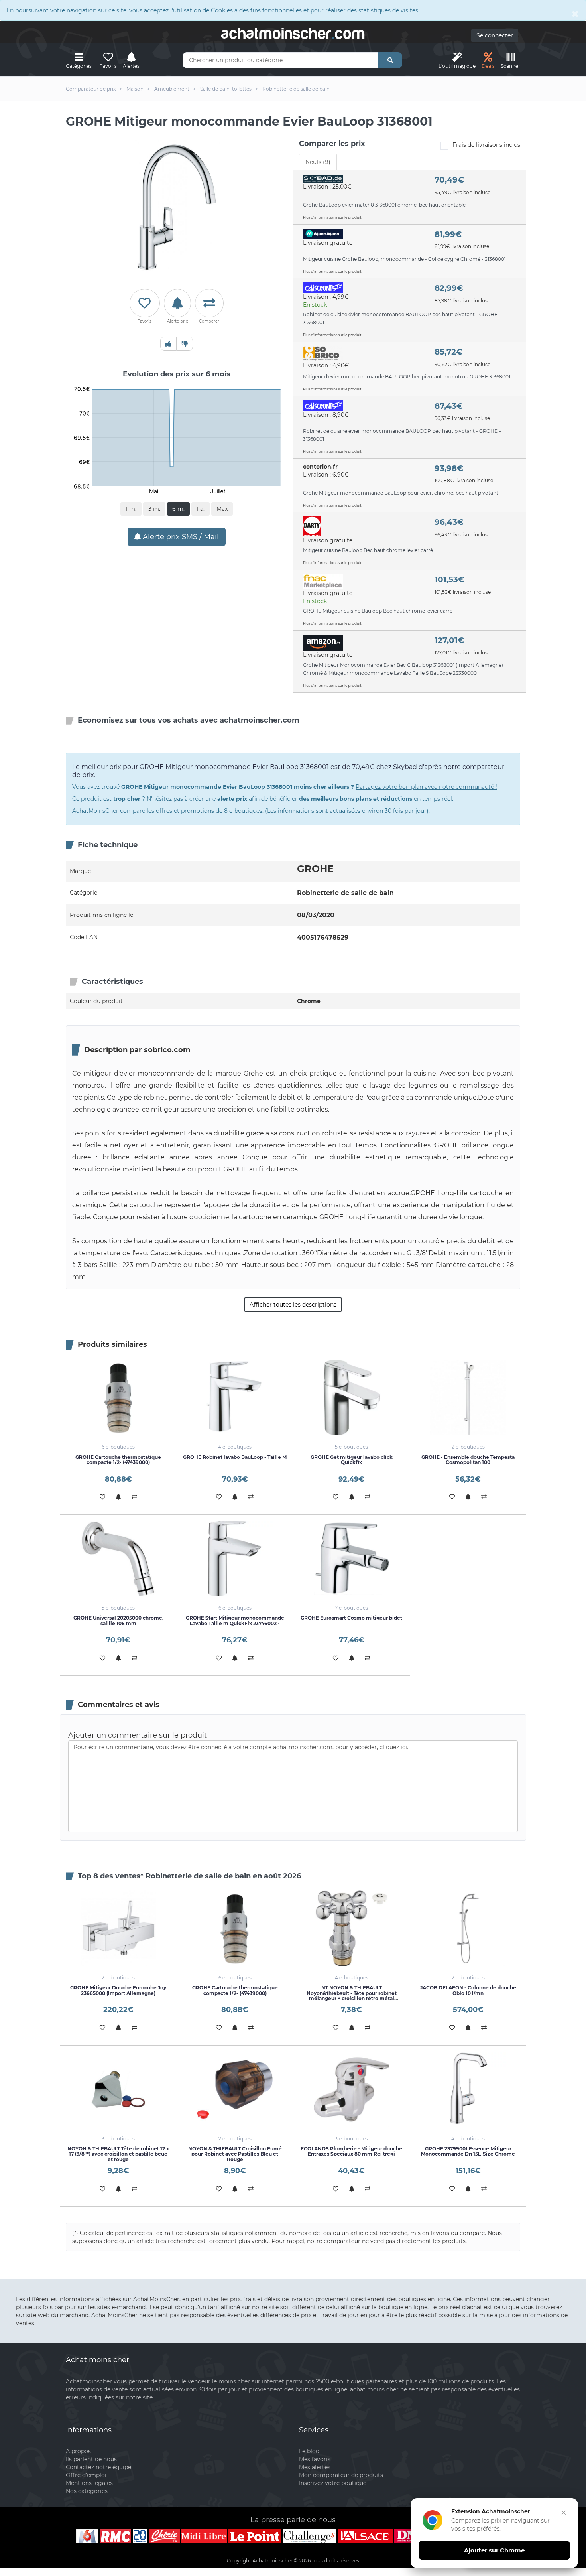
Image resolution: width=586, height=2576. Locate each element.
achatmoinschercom (293, 34)
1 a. (201, 509)
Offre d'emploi (86, 2475)
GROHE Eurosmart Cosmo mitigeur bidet (351, 1618)
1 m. (131, 509)
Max (222, 509)
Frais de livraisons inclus (486, 145)
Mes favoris (315, 2459)
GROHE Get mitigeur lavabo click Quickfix (352, 1460)
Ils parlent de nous (91, 2459)
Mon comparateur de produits (341, 2475)
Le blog (309, 2451)
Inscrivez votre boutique (333, 2483)
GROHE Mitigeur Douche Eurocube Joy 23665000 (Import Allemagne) (118, 1990)
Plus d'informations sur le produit (332, 217)
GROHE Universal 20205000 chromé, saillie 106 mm (118, 1620)
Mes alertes (315, 2467)
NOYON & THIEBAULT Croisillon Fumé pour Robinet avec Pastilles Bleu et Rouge (235, 2154)
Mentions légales (89, 2483)
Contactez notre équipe (98, 2467)
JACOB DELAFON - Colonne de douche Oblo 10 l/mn (468, 1990)
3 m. (154, 509)
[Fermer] (564, 2513)
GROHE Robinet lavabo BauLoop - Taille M (235, 1457)
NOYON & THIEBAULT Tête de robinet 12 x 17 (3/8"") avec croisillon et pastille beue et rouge (118, 2154)
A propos (78, 2451)
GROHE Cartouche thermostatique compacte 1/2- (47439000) (118, 1460)
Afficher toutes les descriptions (293, 1305)
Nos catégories (87, 2491)
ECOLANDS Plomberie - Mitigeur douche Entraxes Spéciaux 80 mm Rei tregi (351, 2151)
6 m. (178, 509)
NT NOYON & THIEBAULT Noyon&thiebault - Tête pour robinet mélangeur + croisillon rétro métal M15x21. (352, 1996)
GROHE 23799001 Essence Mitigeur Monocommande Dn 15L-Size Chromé (468, 2151)
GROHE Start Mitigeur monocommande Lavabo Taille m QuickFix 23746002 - (235, 1620)
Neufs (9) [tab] (318, 162)
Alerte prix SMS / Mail (180, 537)
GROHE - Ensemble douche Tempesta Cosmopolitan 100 (468, 1460)
